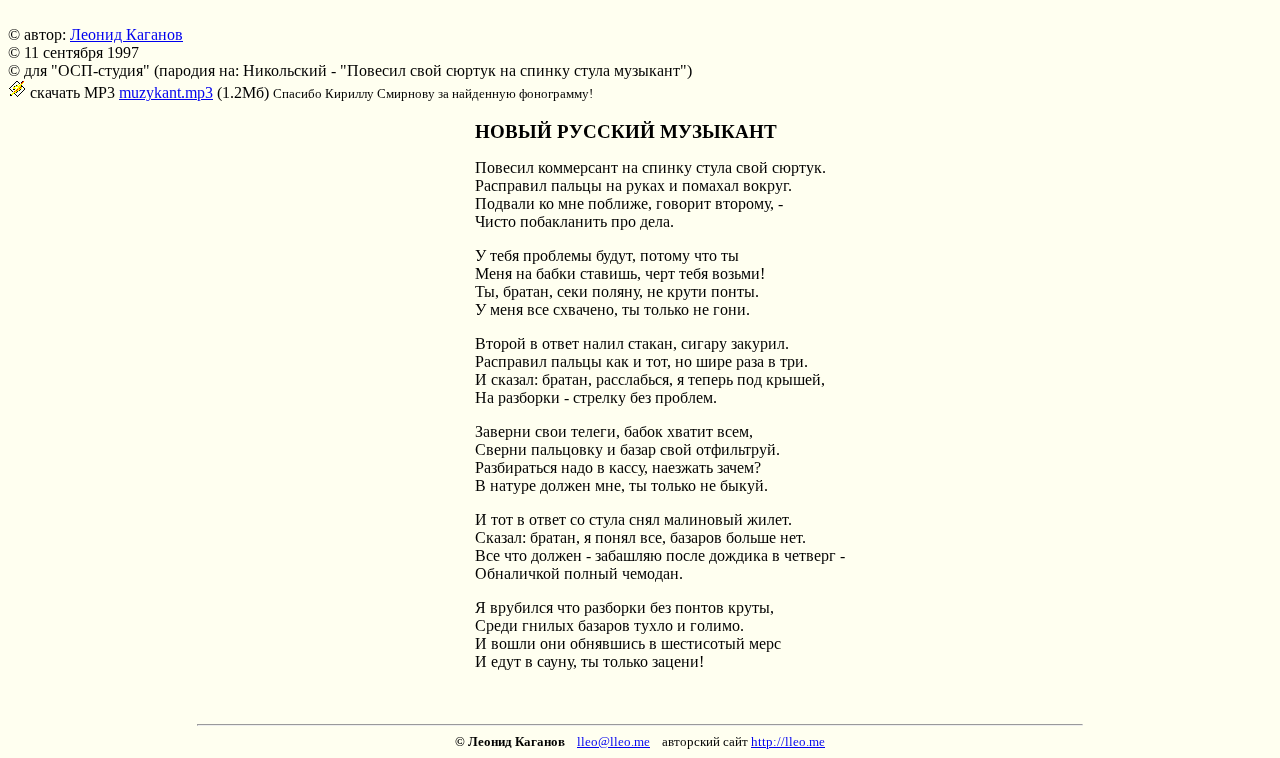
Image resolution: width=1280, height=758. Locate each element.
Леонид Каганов (126, 34)
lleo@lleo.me (613, 741)
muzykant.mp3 (166, 92)
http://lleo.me (788, 741)
